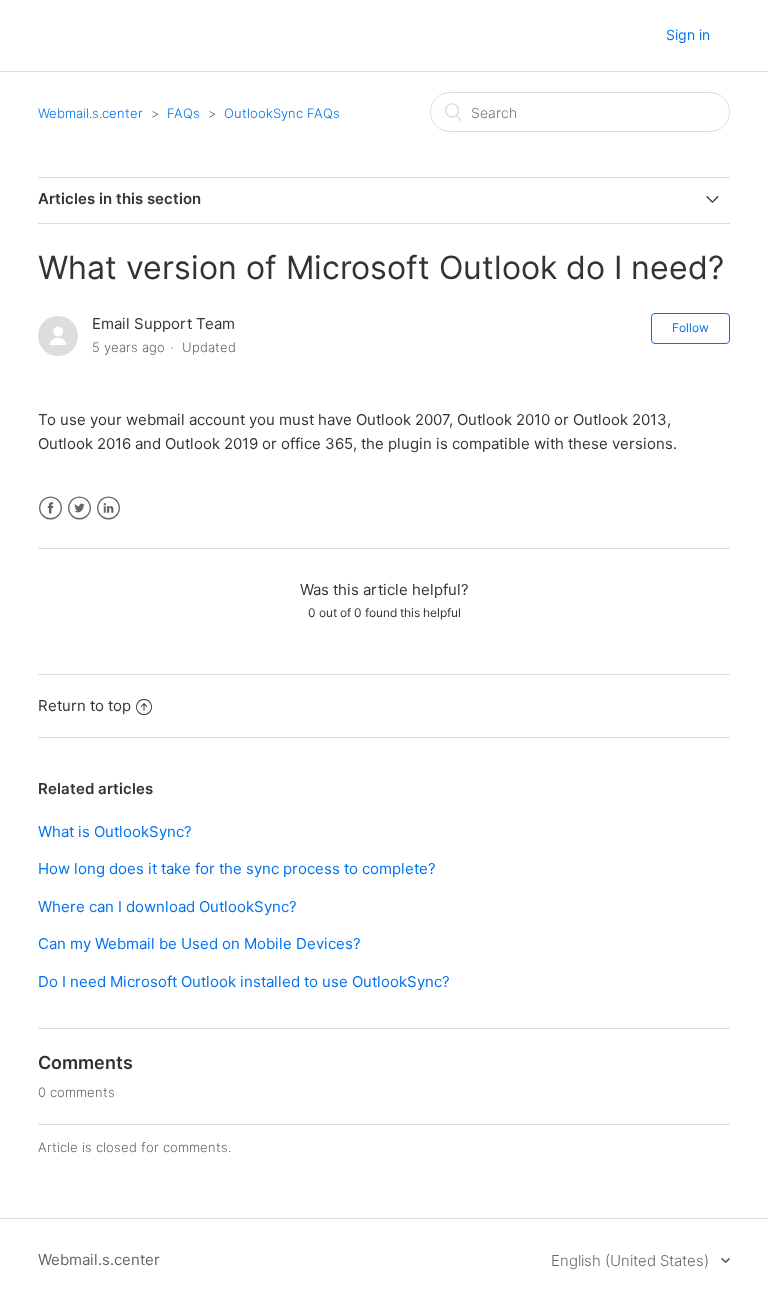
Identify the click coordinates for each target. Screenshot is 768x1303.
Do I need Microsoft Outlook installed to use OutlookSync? (244, 981)
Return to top (84, 705)
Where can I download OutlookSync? (167, 906)
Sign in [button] (688, 34)
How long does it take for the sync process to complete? (237, 868)
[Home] (112, 45)
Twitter (79, 508)
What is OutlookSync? (115, 831)
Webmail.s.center (90, 113)
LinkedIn (108, 508)
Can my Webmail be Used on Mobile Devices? (199, 943)
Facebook (50, 508)
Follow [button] (690, 327)
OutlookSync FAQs (282, 113)
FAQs (183, 113)
